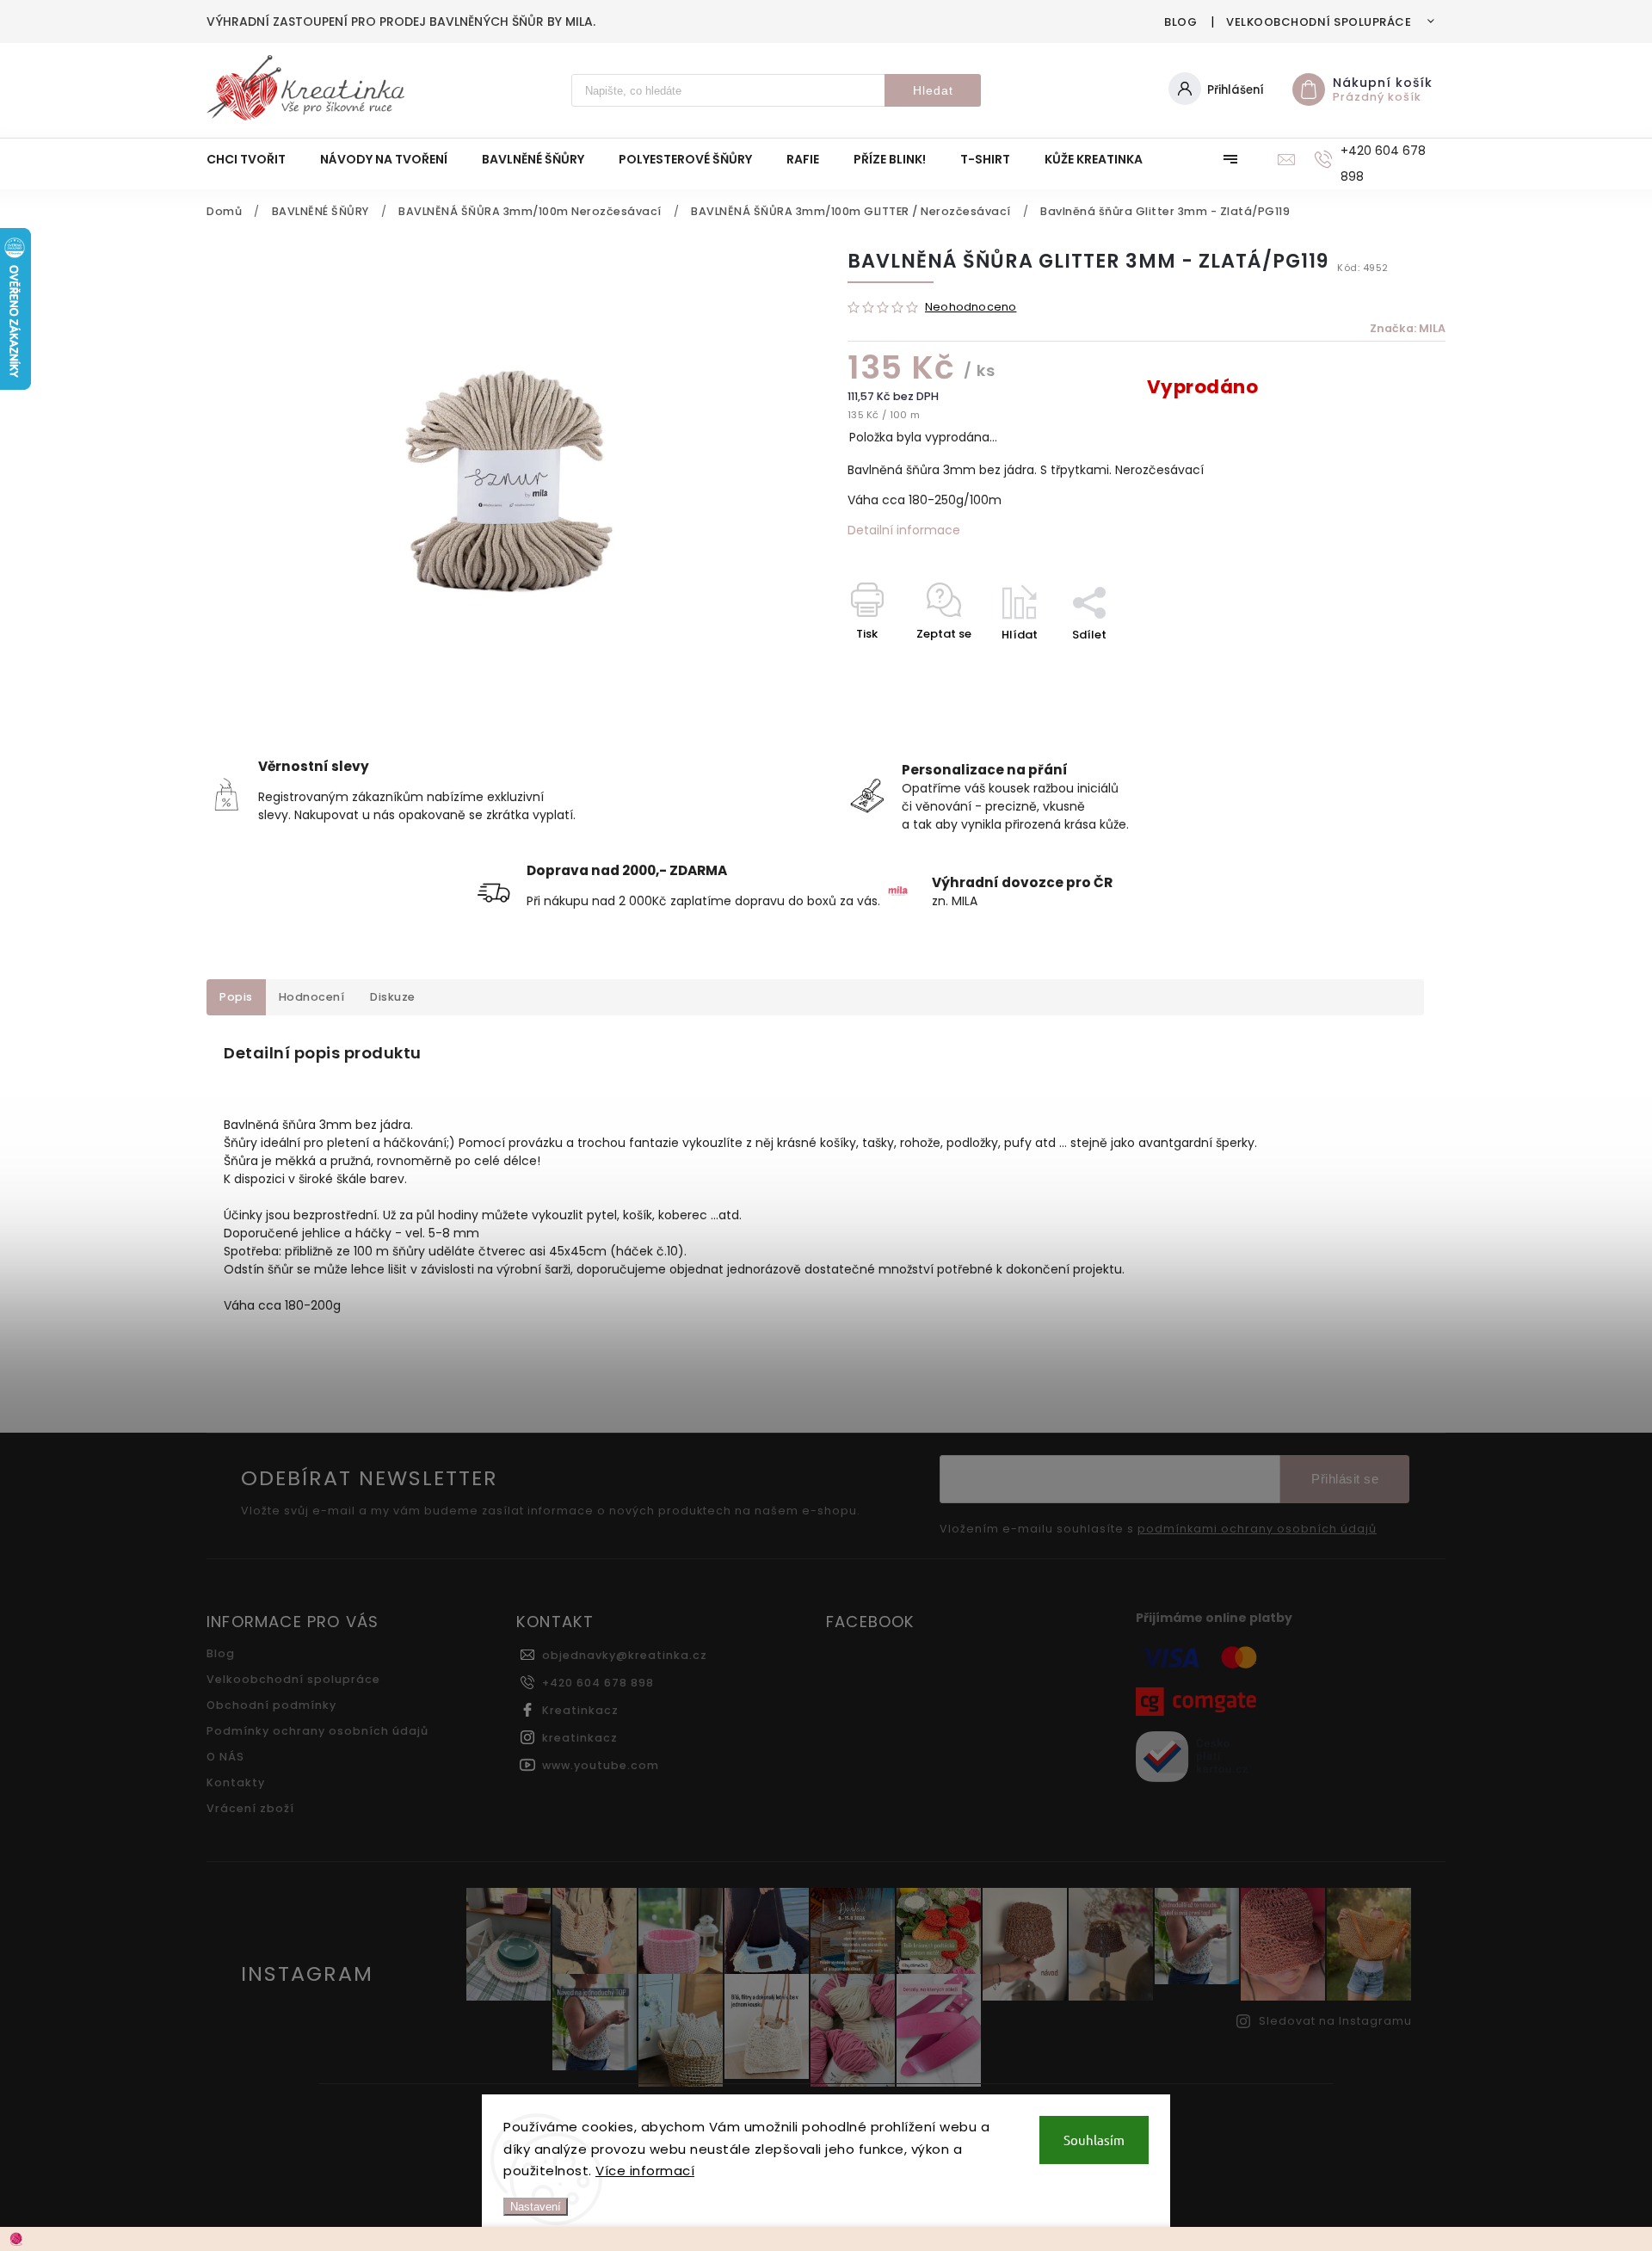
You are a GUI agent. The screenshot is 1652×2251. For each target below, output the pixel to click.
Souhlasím (1094, 2140)
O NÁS (225, 1757)
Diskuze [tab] (393, 997)
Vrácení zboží (250, 1808)
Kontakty (236, 1782)
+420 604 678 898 (598, 1683)
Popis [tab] (236, 997)
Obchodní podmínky (271, 1705)
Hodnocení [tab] (312, 997)
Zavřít (1389, 665)
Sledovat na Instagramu (1335, 2021)
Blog (1180, 22)
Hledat (933, 90)
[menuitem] (255, 159)
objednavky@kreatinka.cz (625, 1655)
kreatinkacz (580, 1738)
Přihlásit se (1345, 1479)
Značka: (1408, 328)
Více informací (645, 2171)
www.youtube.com (601, 1765)
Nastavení (536, 2207)
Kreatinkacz (580, 1710)
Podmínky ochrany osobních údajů (317, 1731)
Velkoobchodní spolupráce (1319, 22)
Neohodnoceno (971, 308)
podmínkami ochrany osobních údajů (1257, 1529)
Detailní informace (904, 530)
